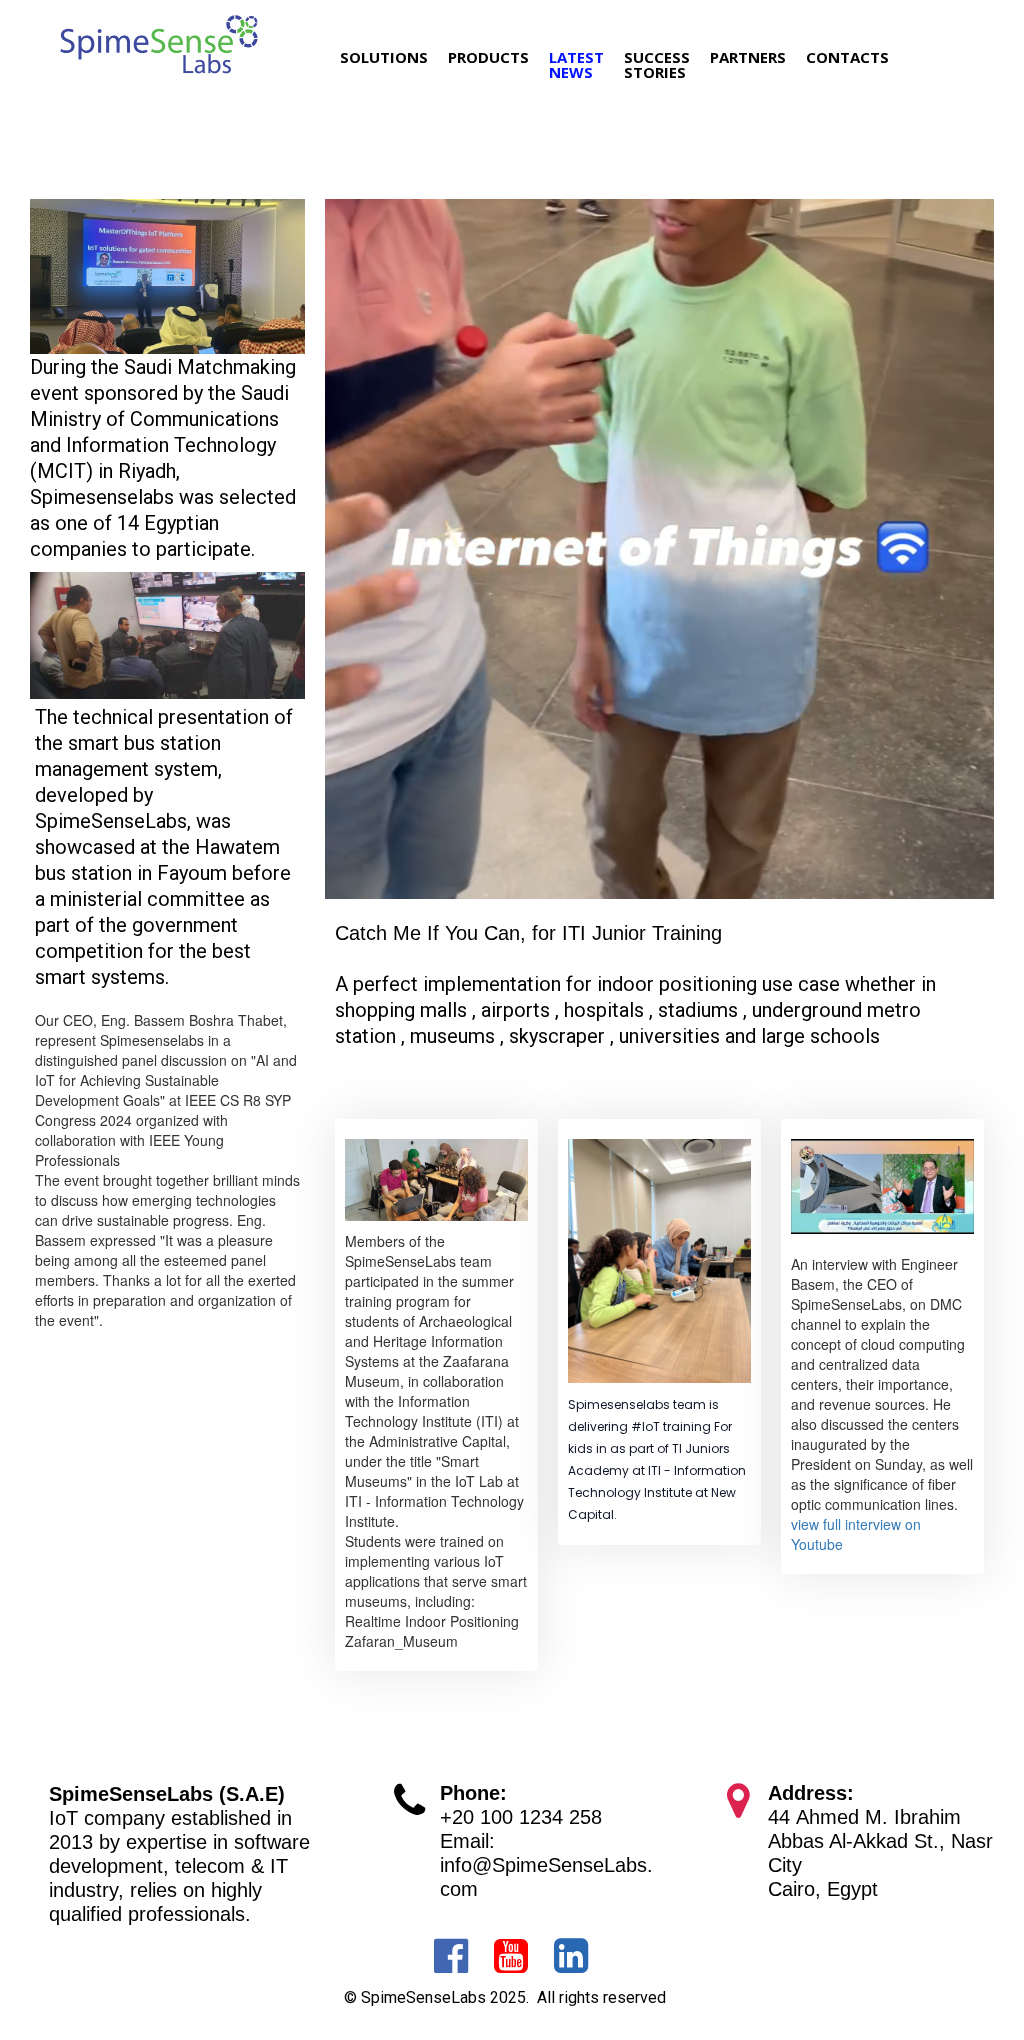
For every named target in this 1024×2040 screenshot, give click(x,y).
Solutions (384, 57)
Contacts (847, 57)
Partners (748, 57)
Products (488, 57)
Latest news (576, 64)
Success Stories (657, 64)
